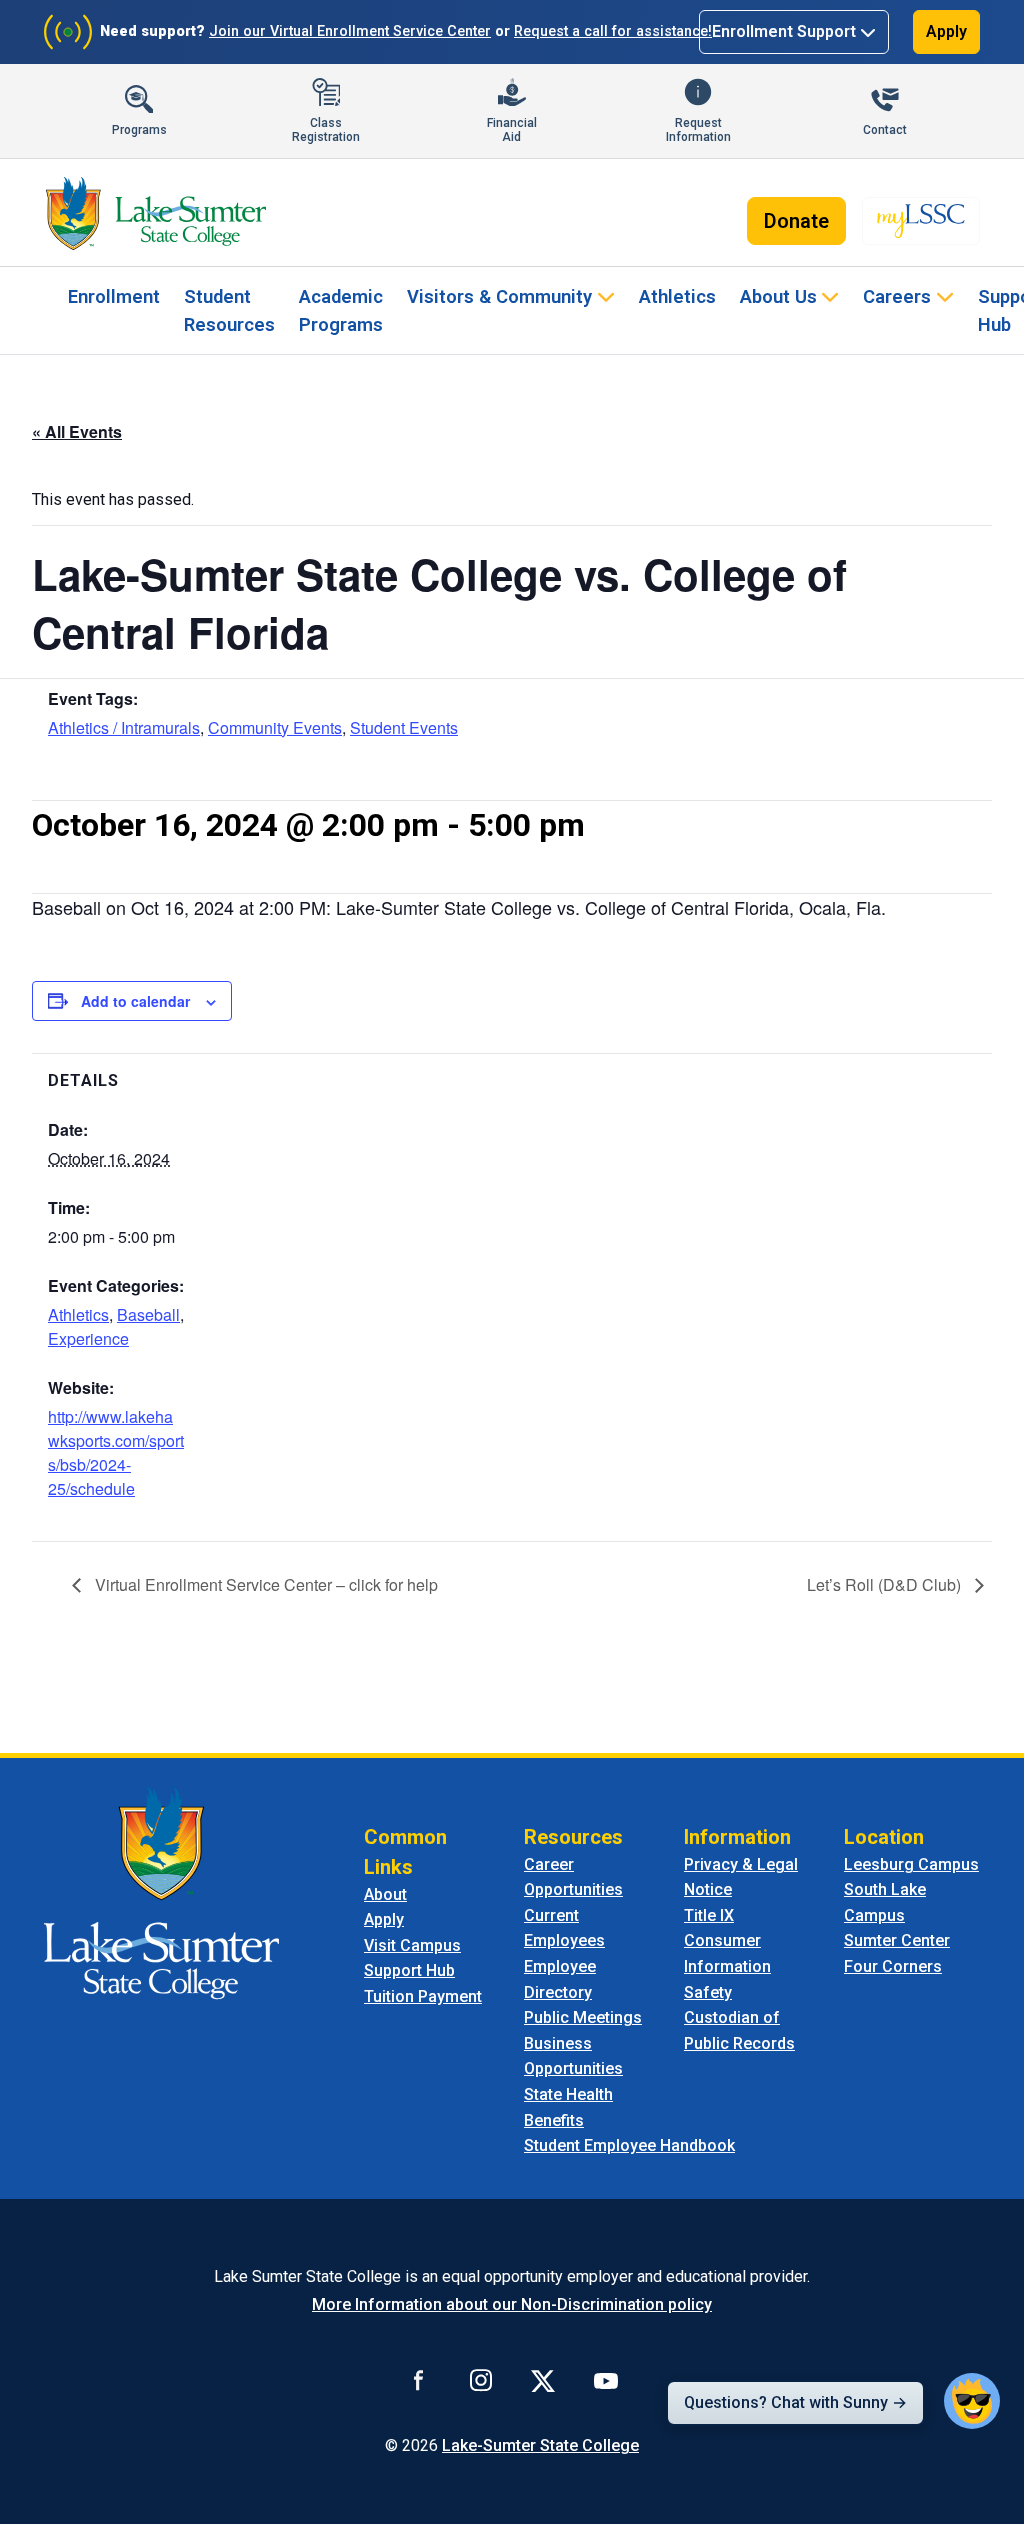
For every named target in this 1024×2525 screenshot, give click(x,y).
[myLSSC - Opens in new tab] (921, 221)
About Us (778, 296)
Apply (946, 31)
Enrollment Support (784, 31)
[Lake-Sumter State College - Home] (156, 213)
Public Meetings (583, 2017)
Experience (88, 1338)
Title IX (709, 1915)
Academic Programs (341, 310)
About (385, 1894)
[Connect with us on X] (543, 2380)
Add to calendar (135, 1001)
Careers (897, 296)
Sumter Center (897, 1940)
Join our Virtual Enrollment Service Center (350, 31)
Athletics (677, 296)
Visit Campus (412, 1945)
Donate (796, 221)
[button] (972, 2401)
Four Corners (893, 1966)
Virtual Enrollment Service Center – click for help (264, 1584)
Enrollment (114, 296)
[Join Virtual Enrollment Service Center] (68, 32)
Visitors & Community (499, 296)
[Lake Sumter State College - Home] (161, 1891)
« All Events (77, 431)
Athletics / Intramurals (124, 727)
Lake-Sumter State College (540, 2445)
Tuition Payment (423, 1996)
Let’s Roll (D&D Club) (886, 1584)
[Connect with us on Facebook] (419, 2380)
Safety (708, 1992)
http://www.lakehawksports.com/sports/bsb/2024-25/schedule (116, 1452)
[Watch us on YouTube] (606, 2380)
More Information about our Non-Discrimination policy (512, 2304)
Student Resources (229, 310)
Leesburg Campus (911, 1864)
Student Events (404, 727)
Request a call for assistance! (613, 31)
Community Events (275, 727)
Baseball (148, 1314)
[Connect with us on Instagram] (481, 2380)
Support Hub (409, 1970)
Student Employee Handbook (629, 2145)
